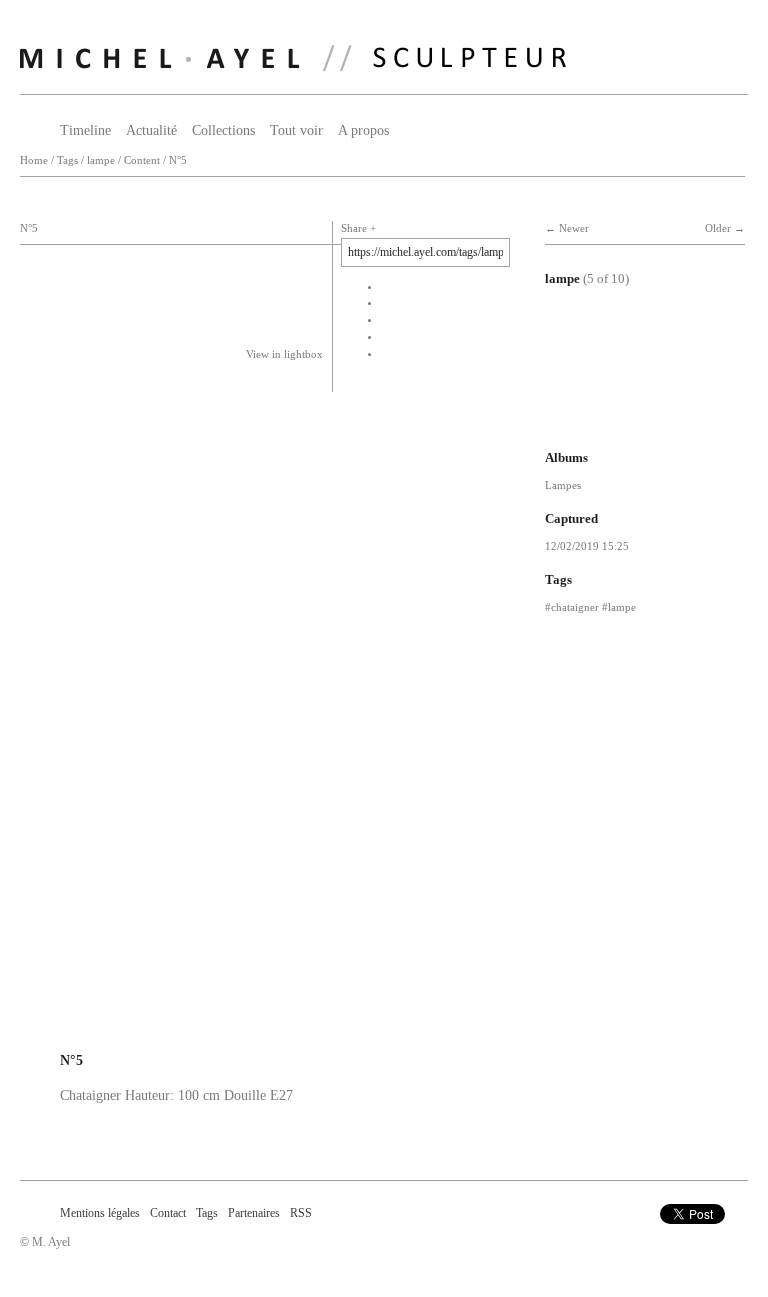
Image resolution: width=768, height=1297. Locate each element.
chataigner (575, 607)
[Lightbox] (265, 1034)
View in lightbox (284, 354)
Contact (168, 1213)
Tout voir (296, 130)
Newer (574, 228)
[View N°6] (615, 418)
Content (142, 160)
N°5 (178, 160)
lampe (101, 160)
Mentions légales (100, 1213)
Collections (223, 130)
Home (34, 160)
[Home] (293, 58)
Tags (67, 160)
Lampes (563, 485)
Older (718, 228)
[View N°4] (615, 352)
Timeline (85, 130)
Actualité (151, 130)
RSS (301, 1213)
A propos (363, 130)
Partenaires (254, 1213)
